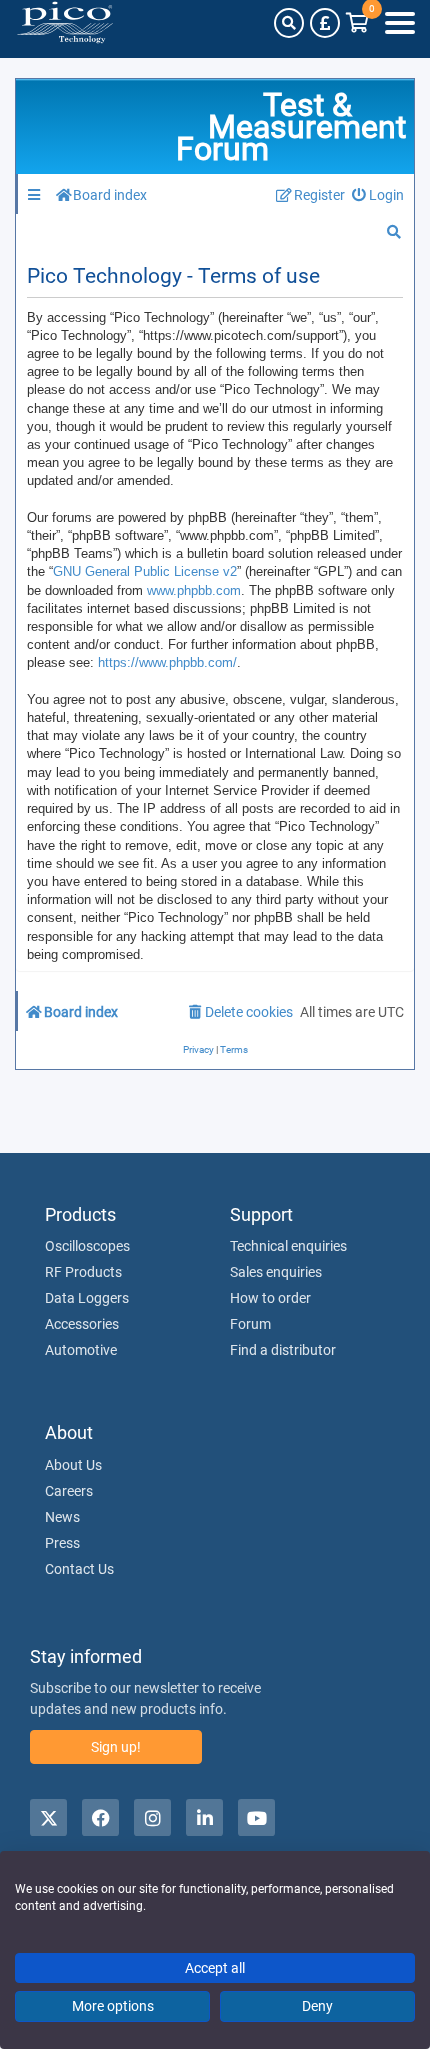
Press (62, 1543)
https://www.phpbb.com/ (167, 662)
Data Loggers (87, 1298)
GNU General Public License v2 (145, 571)
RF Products (83, 1272)
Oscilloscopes (87, 1246)
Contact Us (79, 1569)
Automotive (81, 1350)
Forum (250, 1324)
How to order (270, 1298)
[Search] (289, 23)
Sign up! (116, 1747)
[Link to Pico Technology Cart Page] (357, 23)
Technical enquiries (288, 1246)
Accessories (82, 1324)
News (62, 1517)
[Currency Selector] (325, 23)
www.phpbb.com (194, 590)
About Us (73, 1465)
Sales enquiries (276, 1272)
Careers (69, 1491)
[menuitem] (378, 195)
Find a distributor (283, 1350)
